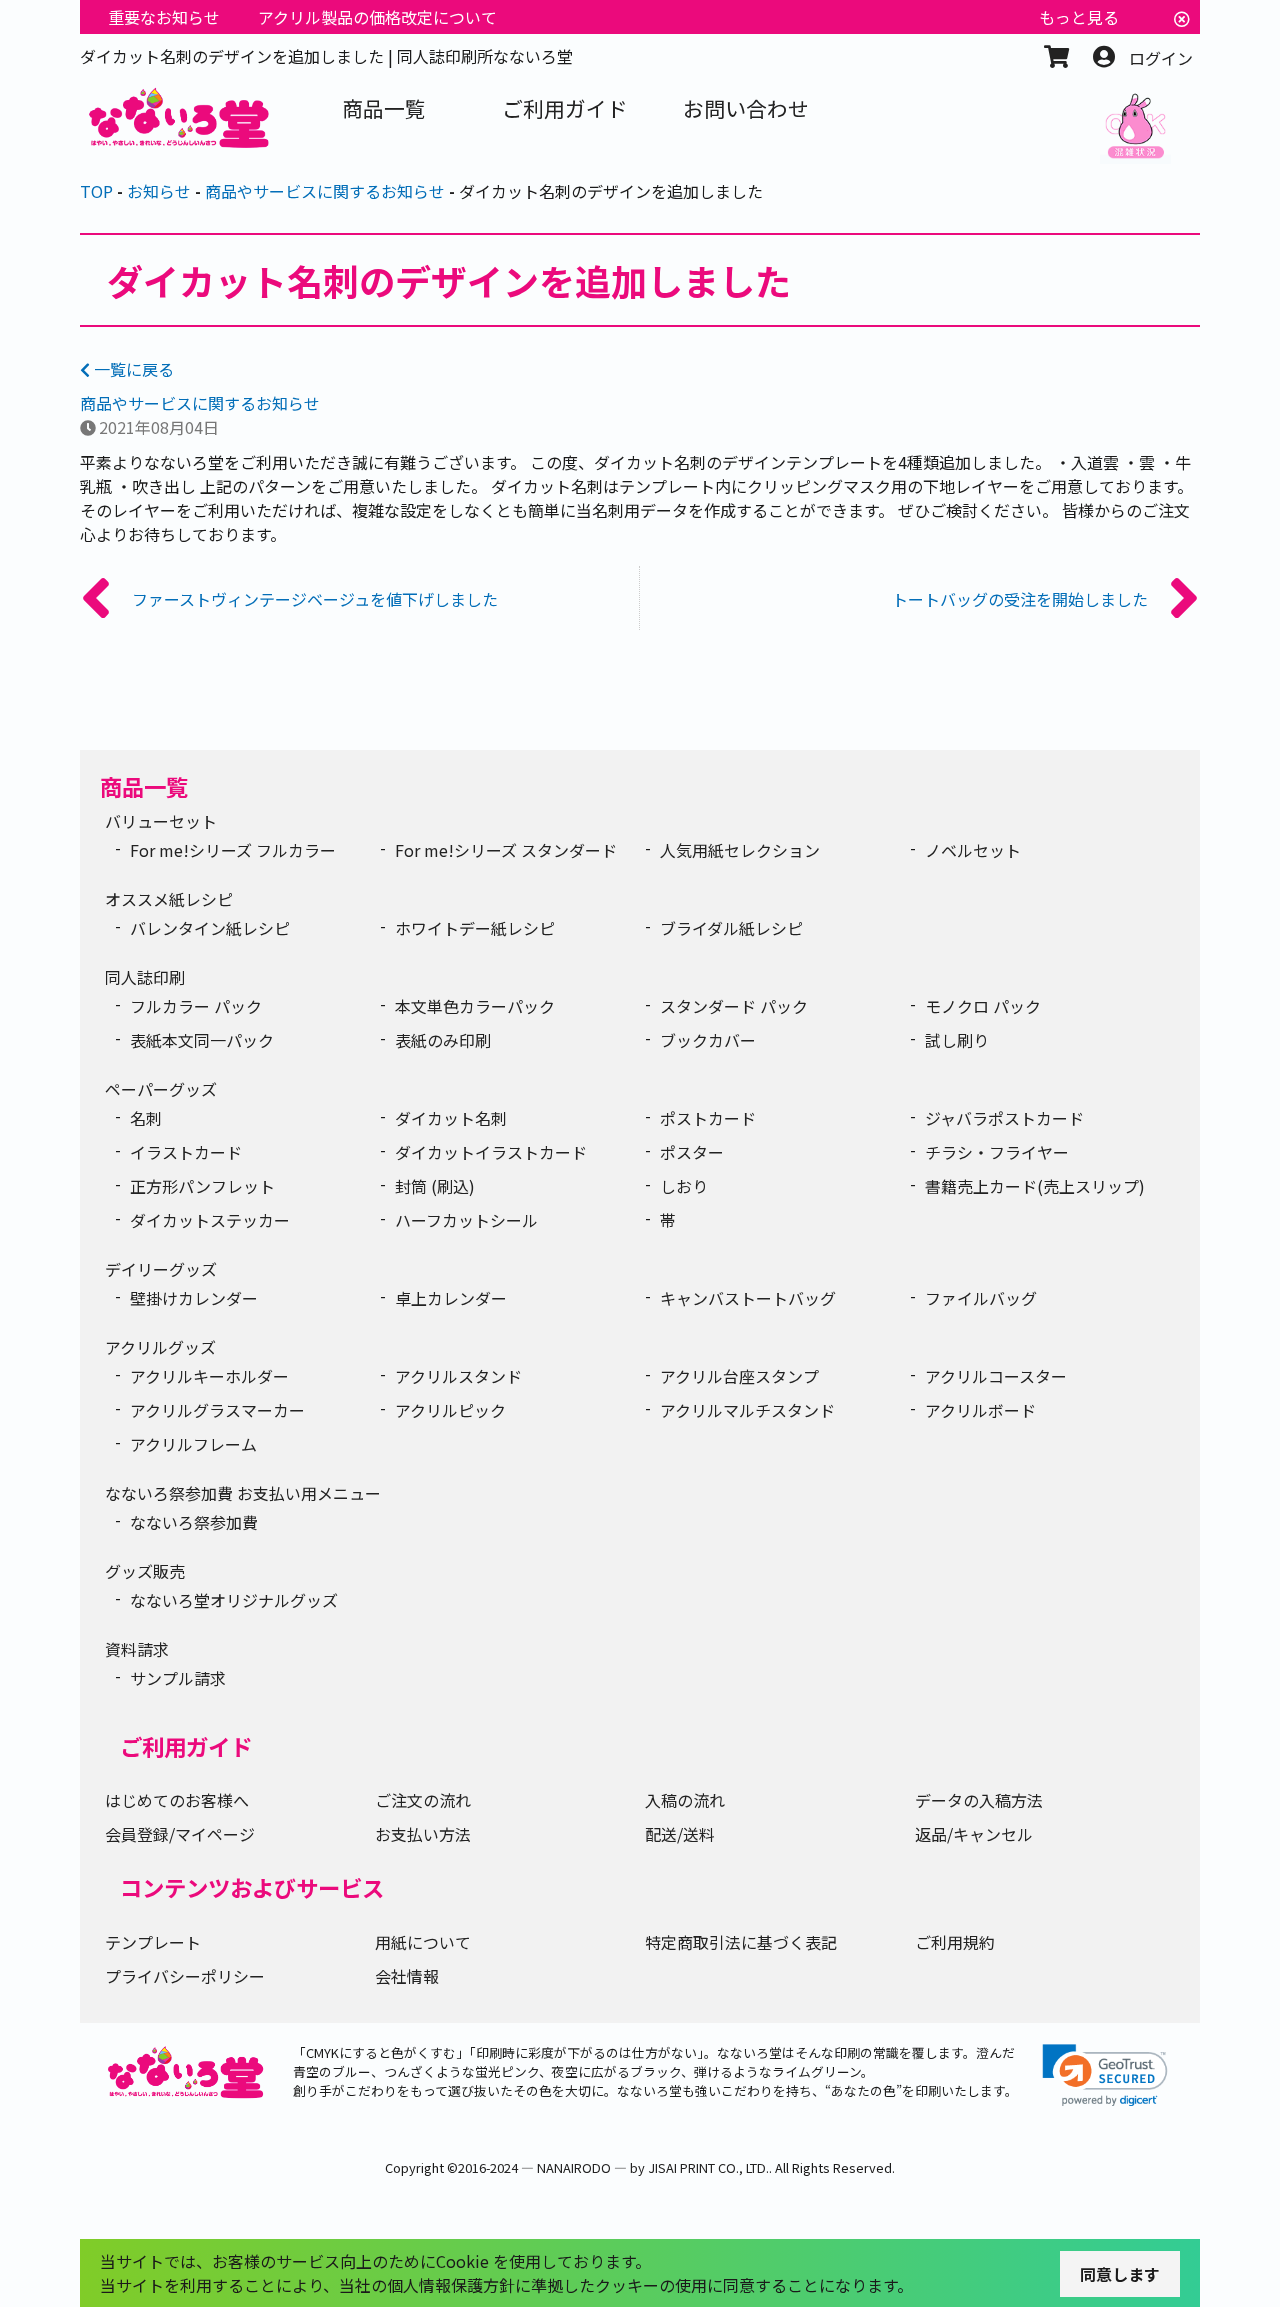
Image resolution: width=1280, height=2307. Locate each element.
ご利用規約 (955, 1942)
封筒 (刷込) (435, 1186)
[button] (1105, 2075)
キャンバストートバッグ (748, 1298)
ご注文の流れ (423, 1800)
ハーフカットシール (466, 1220)
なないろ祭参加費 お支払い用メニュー (243, 1493)
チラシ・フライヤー (997, 1152)
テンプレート (153, 1942)
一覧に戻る (132, 369)
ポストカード (708, 1118)
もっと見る (1079, 17)
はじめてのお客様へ (177, 1800)
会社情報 (407, 1976)
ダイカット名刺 (451, 1118)
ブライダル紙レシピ (731, 928)
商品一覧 (144, 786)
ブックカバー (708, 1040)
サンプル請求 (178, 1678)
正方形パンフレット (202, 1186)
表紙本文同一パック (202, 1040)
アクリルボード (980, 1410)
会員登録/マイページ (180, 1834)
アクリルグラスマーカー (217, 1410)
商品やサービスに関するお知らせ (200, 403)
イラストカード (186, 1152)
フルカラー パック (196, 1006)
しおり (684, 1186)
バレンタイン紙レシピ (210, 928)
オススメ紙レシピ (169, 899)
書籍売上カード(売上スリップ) (1035, 1186)
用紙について (423, 1942)
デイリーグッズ (161, 1269)
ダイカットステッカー (210, 1220)
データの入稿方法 (979, 1800)
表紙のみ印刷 (443, 1040)
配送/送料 (680, 1834)
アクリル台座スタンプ (739, 1376)
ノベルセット (973, 850)
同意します (1120, 2274)
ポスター (692, 1152)
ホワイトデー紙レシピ (475, 928)
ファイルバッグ (981, 1298)
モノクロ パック (983, 1006)
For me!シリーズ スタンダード (506, 850)
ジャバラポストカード (1004, 1118)
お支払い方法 (423, 1834)
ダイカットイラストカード (491, 1152)
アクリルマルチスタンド (747, 1410)
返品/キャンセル (974, 1834)
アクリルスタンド (458, 1376)
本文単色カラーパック (475, 1006)
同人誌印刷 (145, 977)
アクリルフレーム (193, 1444)
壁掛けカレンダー (194, 1298)
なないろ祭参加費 (194, 1522)
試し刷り (957, 1040)
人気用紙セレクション (740, 850)
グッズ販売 (145, 1571)
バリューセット (161, 821)
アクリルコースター (996, 1376)
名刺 (146, 1118)
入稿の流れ (685, 1800)
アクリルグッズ (160, 1347)
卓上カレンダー (451, 1298)
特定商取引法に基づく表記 (741, 1942)
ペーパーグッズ (161, 1089)
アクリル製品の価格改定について (377, 17)
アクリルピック (450, 1410)
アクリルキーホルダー (209, 1376)
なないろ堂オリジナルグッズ (234, 1600)
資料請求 (137, 1649)
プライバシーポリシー (185, 1976)
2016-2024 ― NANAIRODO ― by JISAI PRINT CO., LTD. (613, 2167)
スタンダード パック (734, 1006)
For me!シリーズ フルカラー (233, 850)
